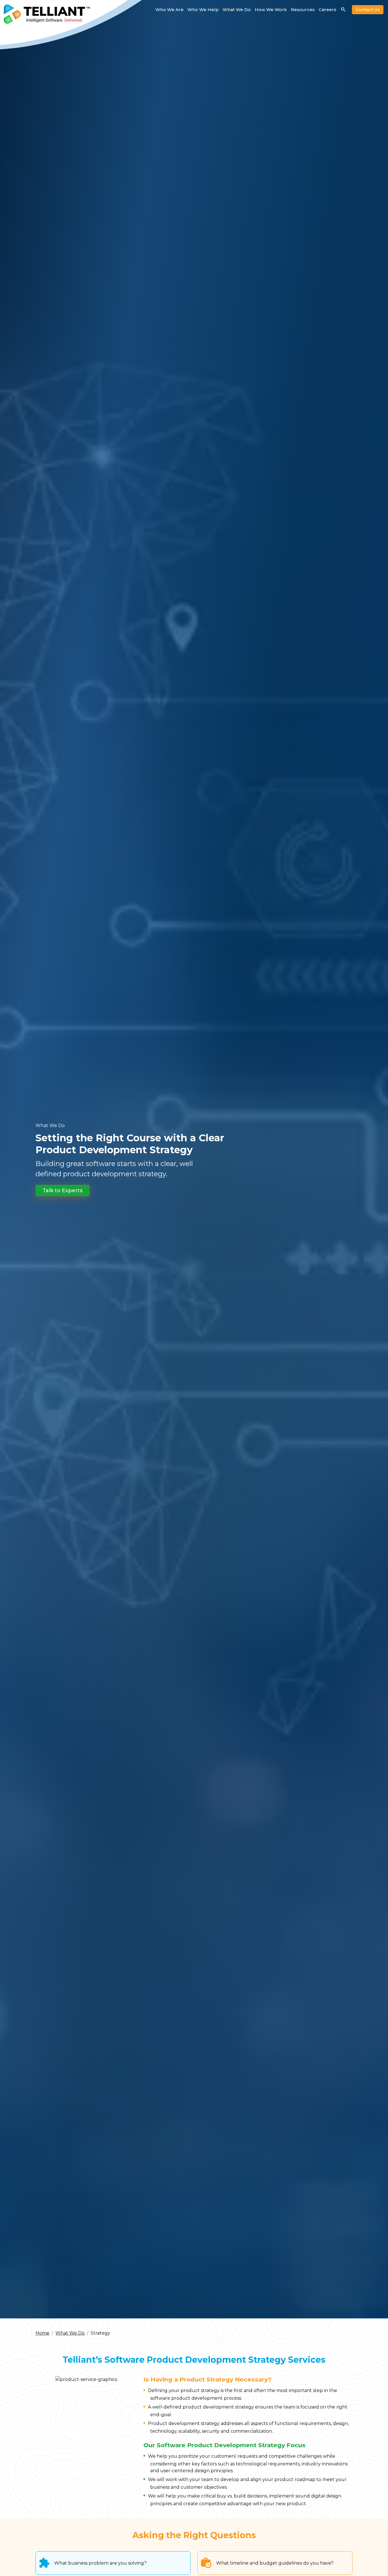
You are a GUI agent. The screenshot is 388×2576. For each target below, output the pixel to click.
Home (42, 2333)
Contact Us (368, 10)
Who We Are (169, 10)
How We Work (271, 10)
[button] (62, 1190)
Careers (327, 10)
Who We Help (203, 10)
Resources (303, 10)
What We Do (237, 10)
